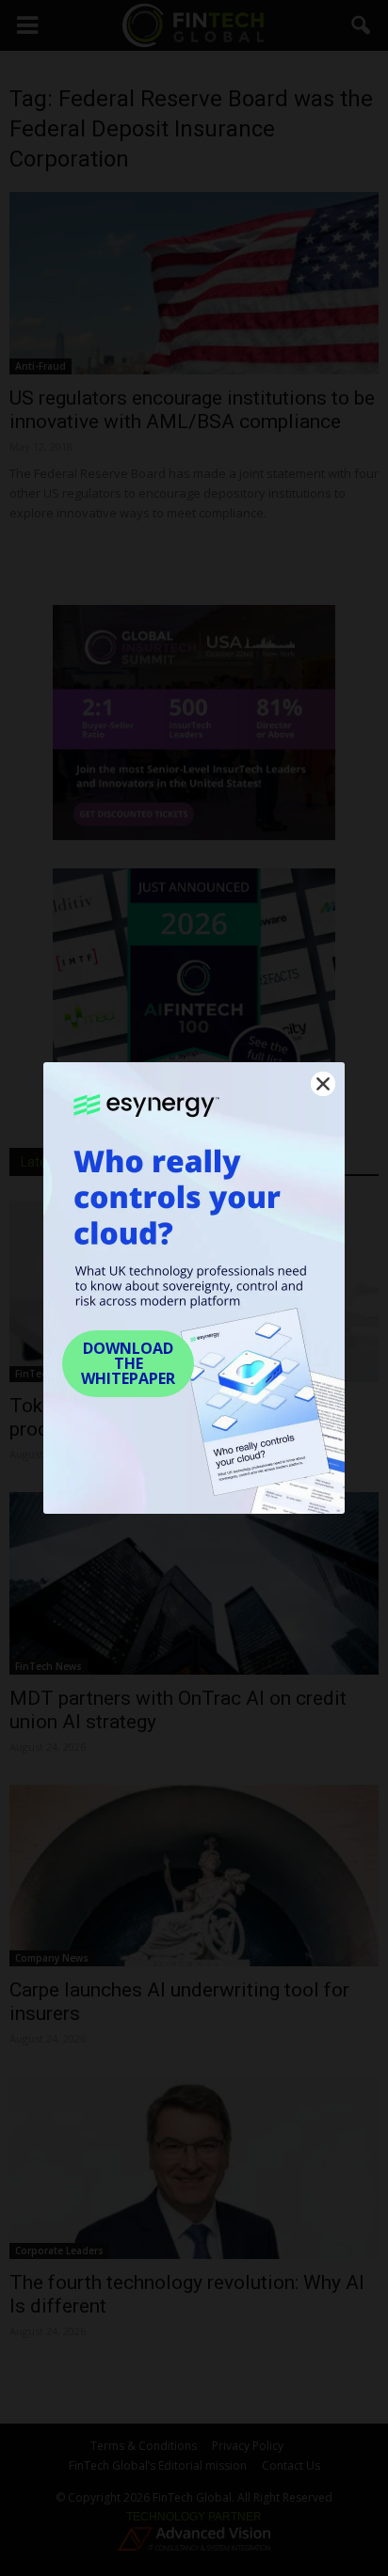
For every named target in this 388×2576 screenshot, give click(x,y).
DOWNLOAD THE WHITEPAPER (128, 1363)
